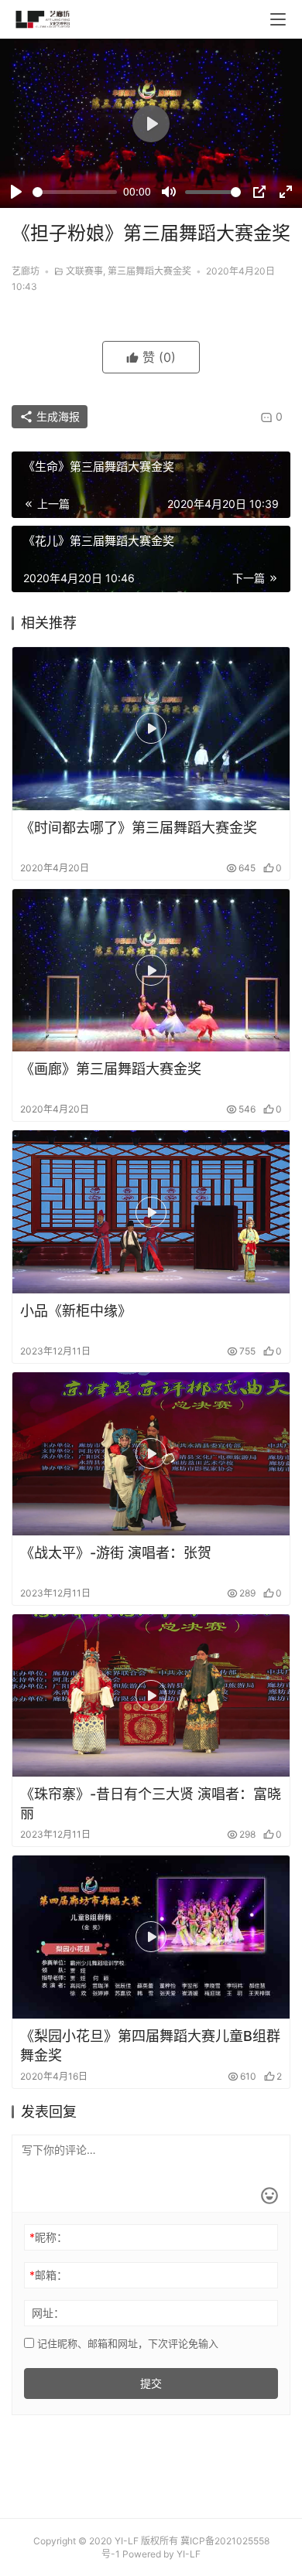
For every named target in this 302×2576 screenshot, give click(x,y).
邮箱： (48, 2275)
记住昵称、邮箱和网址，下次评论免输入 (126, 2343)
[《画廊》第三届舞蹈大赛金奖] (151, 971)
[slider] (75, 192)
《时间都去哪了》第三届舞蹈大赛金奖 (139, 828)
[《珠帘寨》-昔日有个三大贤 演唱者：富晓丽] (151, 1696)
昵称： (48, 2237)
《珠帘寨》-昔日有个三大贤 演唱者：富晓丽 (151, 1804)
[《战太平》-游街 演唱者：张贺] (151, 1454)
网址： (48, 2313)
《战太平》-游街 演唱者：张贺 (116, 1553)
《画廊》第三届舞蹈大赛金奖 (111, 1069)
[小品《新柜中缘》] (151, 1212)
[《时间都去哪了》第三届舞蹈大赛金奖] (151, 729)
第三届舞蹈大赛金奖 (149, 271)
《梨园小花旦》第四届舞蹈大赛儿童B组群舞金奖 (150, 2046)
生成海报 (57, 416)
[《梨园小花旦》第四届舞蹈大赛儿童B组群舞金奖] (151, 1937)
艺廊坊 (26, 271)
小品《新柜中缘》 (76, 1311)
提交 (151, 2383)
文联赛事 (84, 271)
